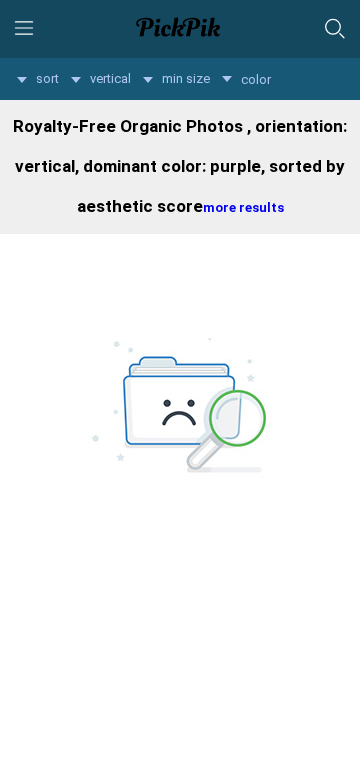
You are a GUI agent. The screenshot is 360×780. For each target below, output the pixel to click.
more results (243, 207)
